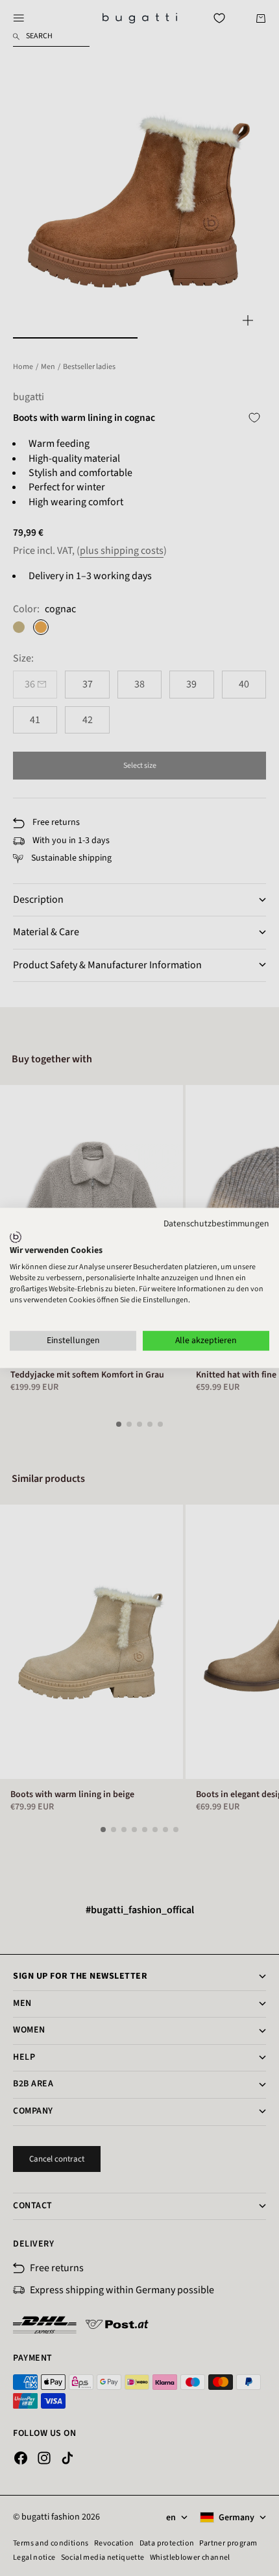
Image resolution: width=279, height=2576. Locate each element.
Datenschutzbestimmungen (216, 1224)
